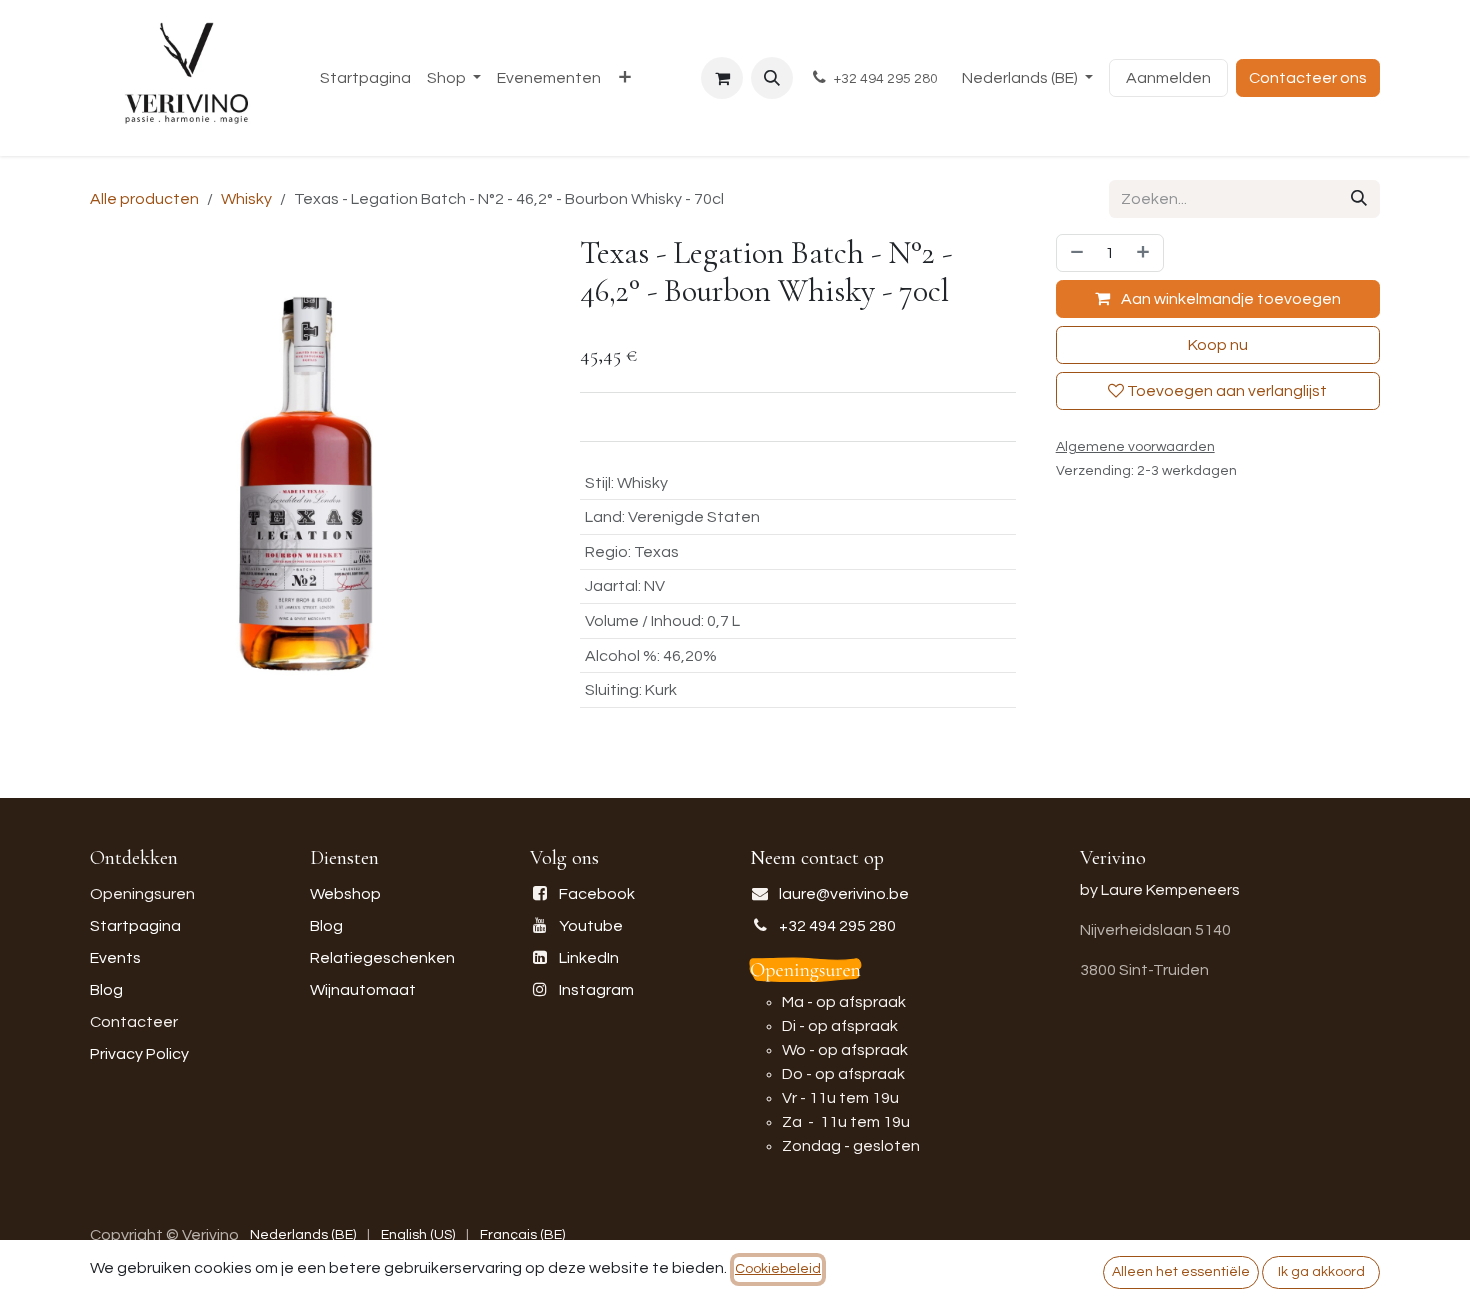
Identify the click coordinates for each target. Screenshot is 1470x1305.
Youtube (591, 926)
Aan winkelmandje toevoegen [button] (1229, 299)
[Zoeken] (1359, 199)
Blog (106, 990)
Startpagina (135, 926)
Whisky (246, 199)
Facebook (597, 894)
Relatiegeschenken (382, 958)
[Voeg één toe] (1145, 253)
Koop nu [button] (1218, 345)
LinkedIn (589, 958)
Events (115, 958)
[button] (772, 78)
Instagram (596, 990)
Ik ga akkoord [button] (1321, 1272)
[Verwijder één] (1075, 253)
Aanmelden (1168, 78)
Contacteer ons (1308, 78)
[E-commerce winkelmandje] (722, 78)
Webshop (345, 894)
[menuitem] (365, 78)
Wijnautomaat (363, 990)
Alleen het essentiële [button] (1181, 1272)
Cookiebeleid (778, 1269)
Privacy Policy (139, 1054)
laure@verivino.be (844, 894)
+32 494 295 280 (837, 926)
